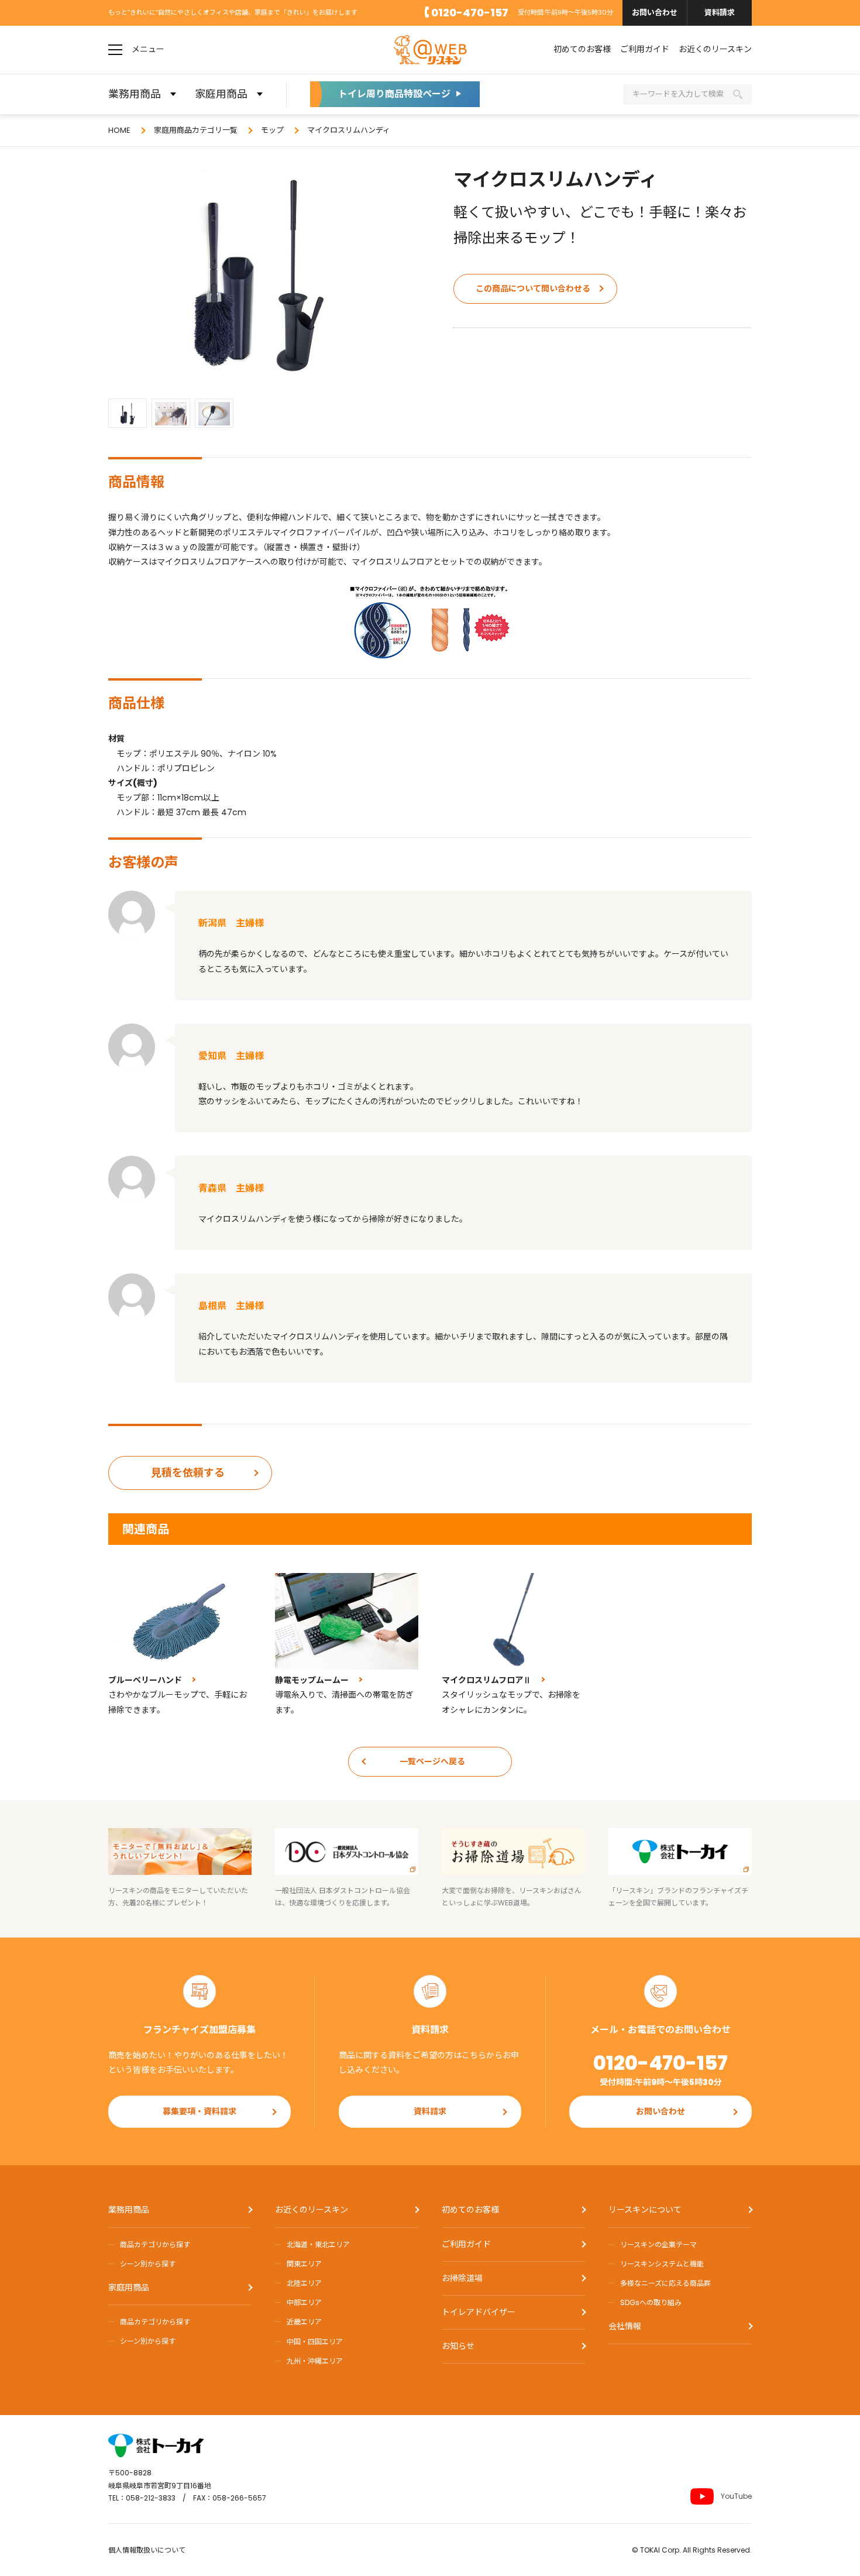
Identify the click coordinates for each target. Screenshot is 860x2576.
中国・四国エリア (315, 2342)
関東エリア (304, 2264)
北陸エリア (304, 2283)
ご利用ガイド (645, 49)
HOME (119, 130)
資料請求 (720, 13)
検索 (738, 94)
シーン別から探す (148, 2264)
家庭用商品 (129, 2288)
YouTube (736, 2496)
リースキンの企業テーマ (658, 2244)
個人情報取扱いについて (147, 2550)
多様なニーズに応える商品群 (665, 2283)
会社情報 (625, 2326)
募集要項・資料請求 (199, 2111)
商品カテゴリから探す (155, 2244)
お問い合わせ (655, 13)
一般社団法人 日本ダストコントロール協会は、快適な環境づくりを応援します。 (343, 1897)
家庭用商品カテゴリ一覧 (196, 130)
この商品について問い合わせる (533, 288)
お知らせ (458, 2346)
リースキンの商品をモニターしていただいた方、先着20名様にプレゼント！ (178, 1897)
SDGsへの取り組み (651, 2302)
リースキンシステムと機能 (662, 2264)
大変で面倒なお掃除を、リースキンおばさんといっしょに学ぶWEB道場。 (512, 1897)
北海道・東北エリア (318, 2244)
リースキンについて (645, 2210)
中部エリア (304, 2302)
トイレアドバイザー (479, 2312)
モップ (272, 130)
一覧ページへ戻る (432, 1761)
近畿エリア (304, 2322)
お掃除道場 (462, 2278)
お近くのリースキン (715, 49)
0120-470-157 (470, 13)
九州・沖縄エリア (315, 2361)
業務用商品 (129, 2210)
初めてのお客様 (582, 49)
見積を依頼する (188, 1473)
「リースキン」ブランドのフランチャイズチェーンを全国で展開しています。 (678, 1897)
